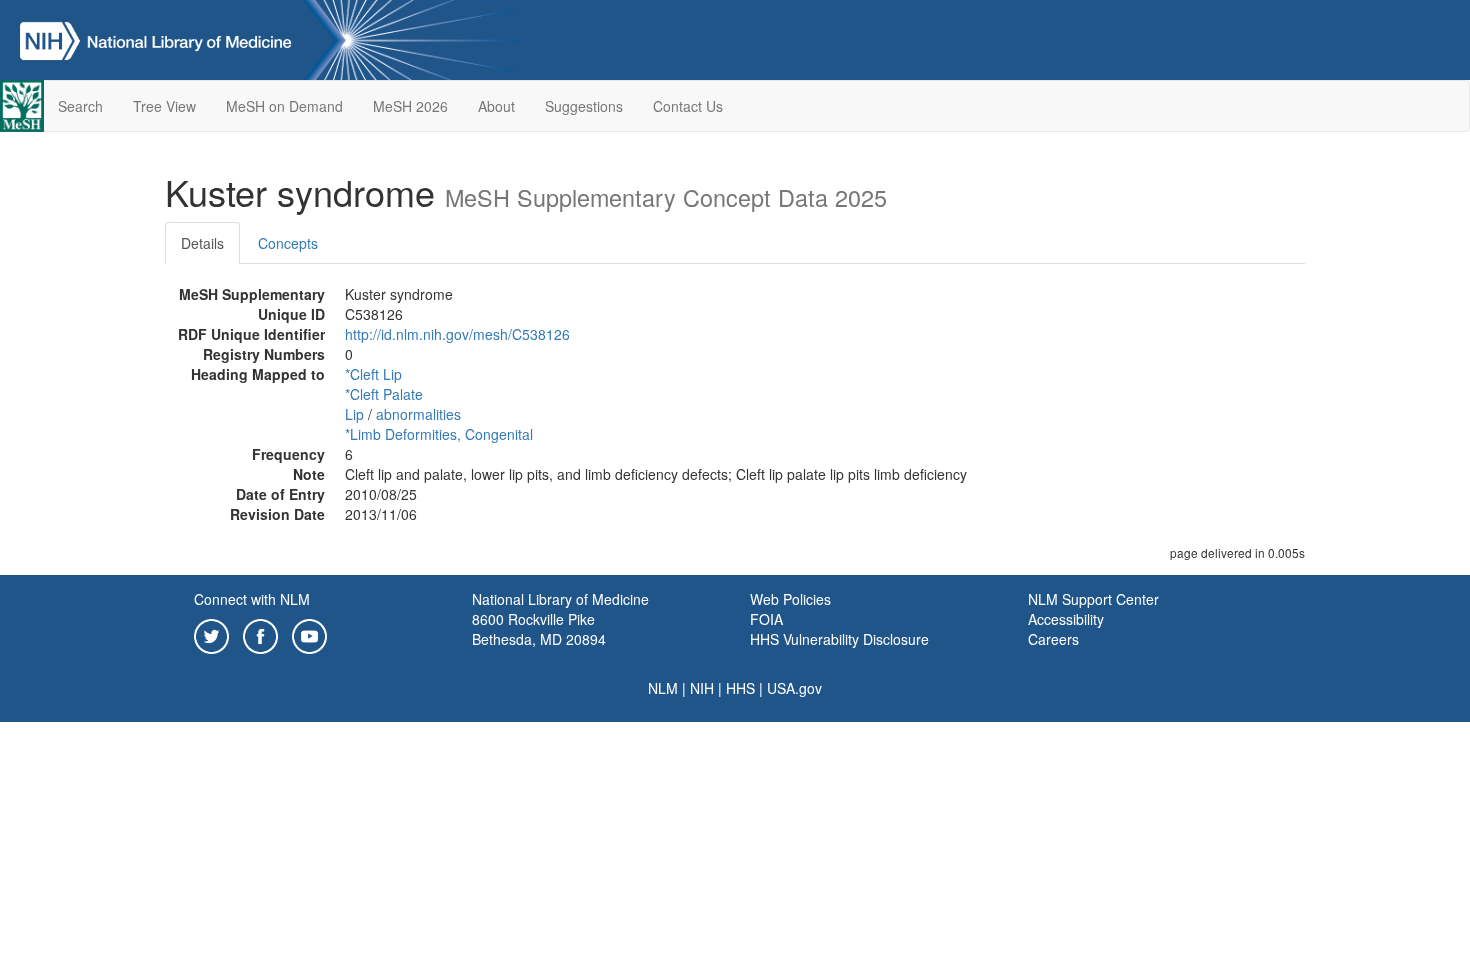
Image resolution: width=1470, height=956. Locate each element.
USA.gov (794, 688)
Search (80, 106)
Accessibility (1066, 619)
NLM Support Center (1093, 599)
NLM (663, 688)
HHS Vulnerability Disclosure (839, 639)
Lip (354, 414)
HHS (740, 688)
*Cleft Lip (373, 374)
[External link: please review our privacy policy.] (211, 634)
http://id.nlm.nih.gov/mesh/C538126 (457, 334)
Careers (1053, 639)
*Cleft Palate (384, 394)
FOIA (766, 619)
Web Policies (790, 599)
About (496, 106)
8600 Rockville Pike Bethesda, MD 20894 (539, 629)
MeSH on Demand (284, 106)
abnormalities (418, 414)
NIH (702, 688)
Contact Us (688, 106)
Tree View (164, 106)
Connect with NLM (252, 599)
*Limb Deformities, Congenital (439, 434)
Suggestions (584, 106)
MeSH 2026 (410, 106)
